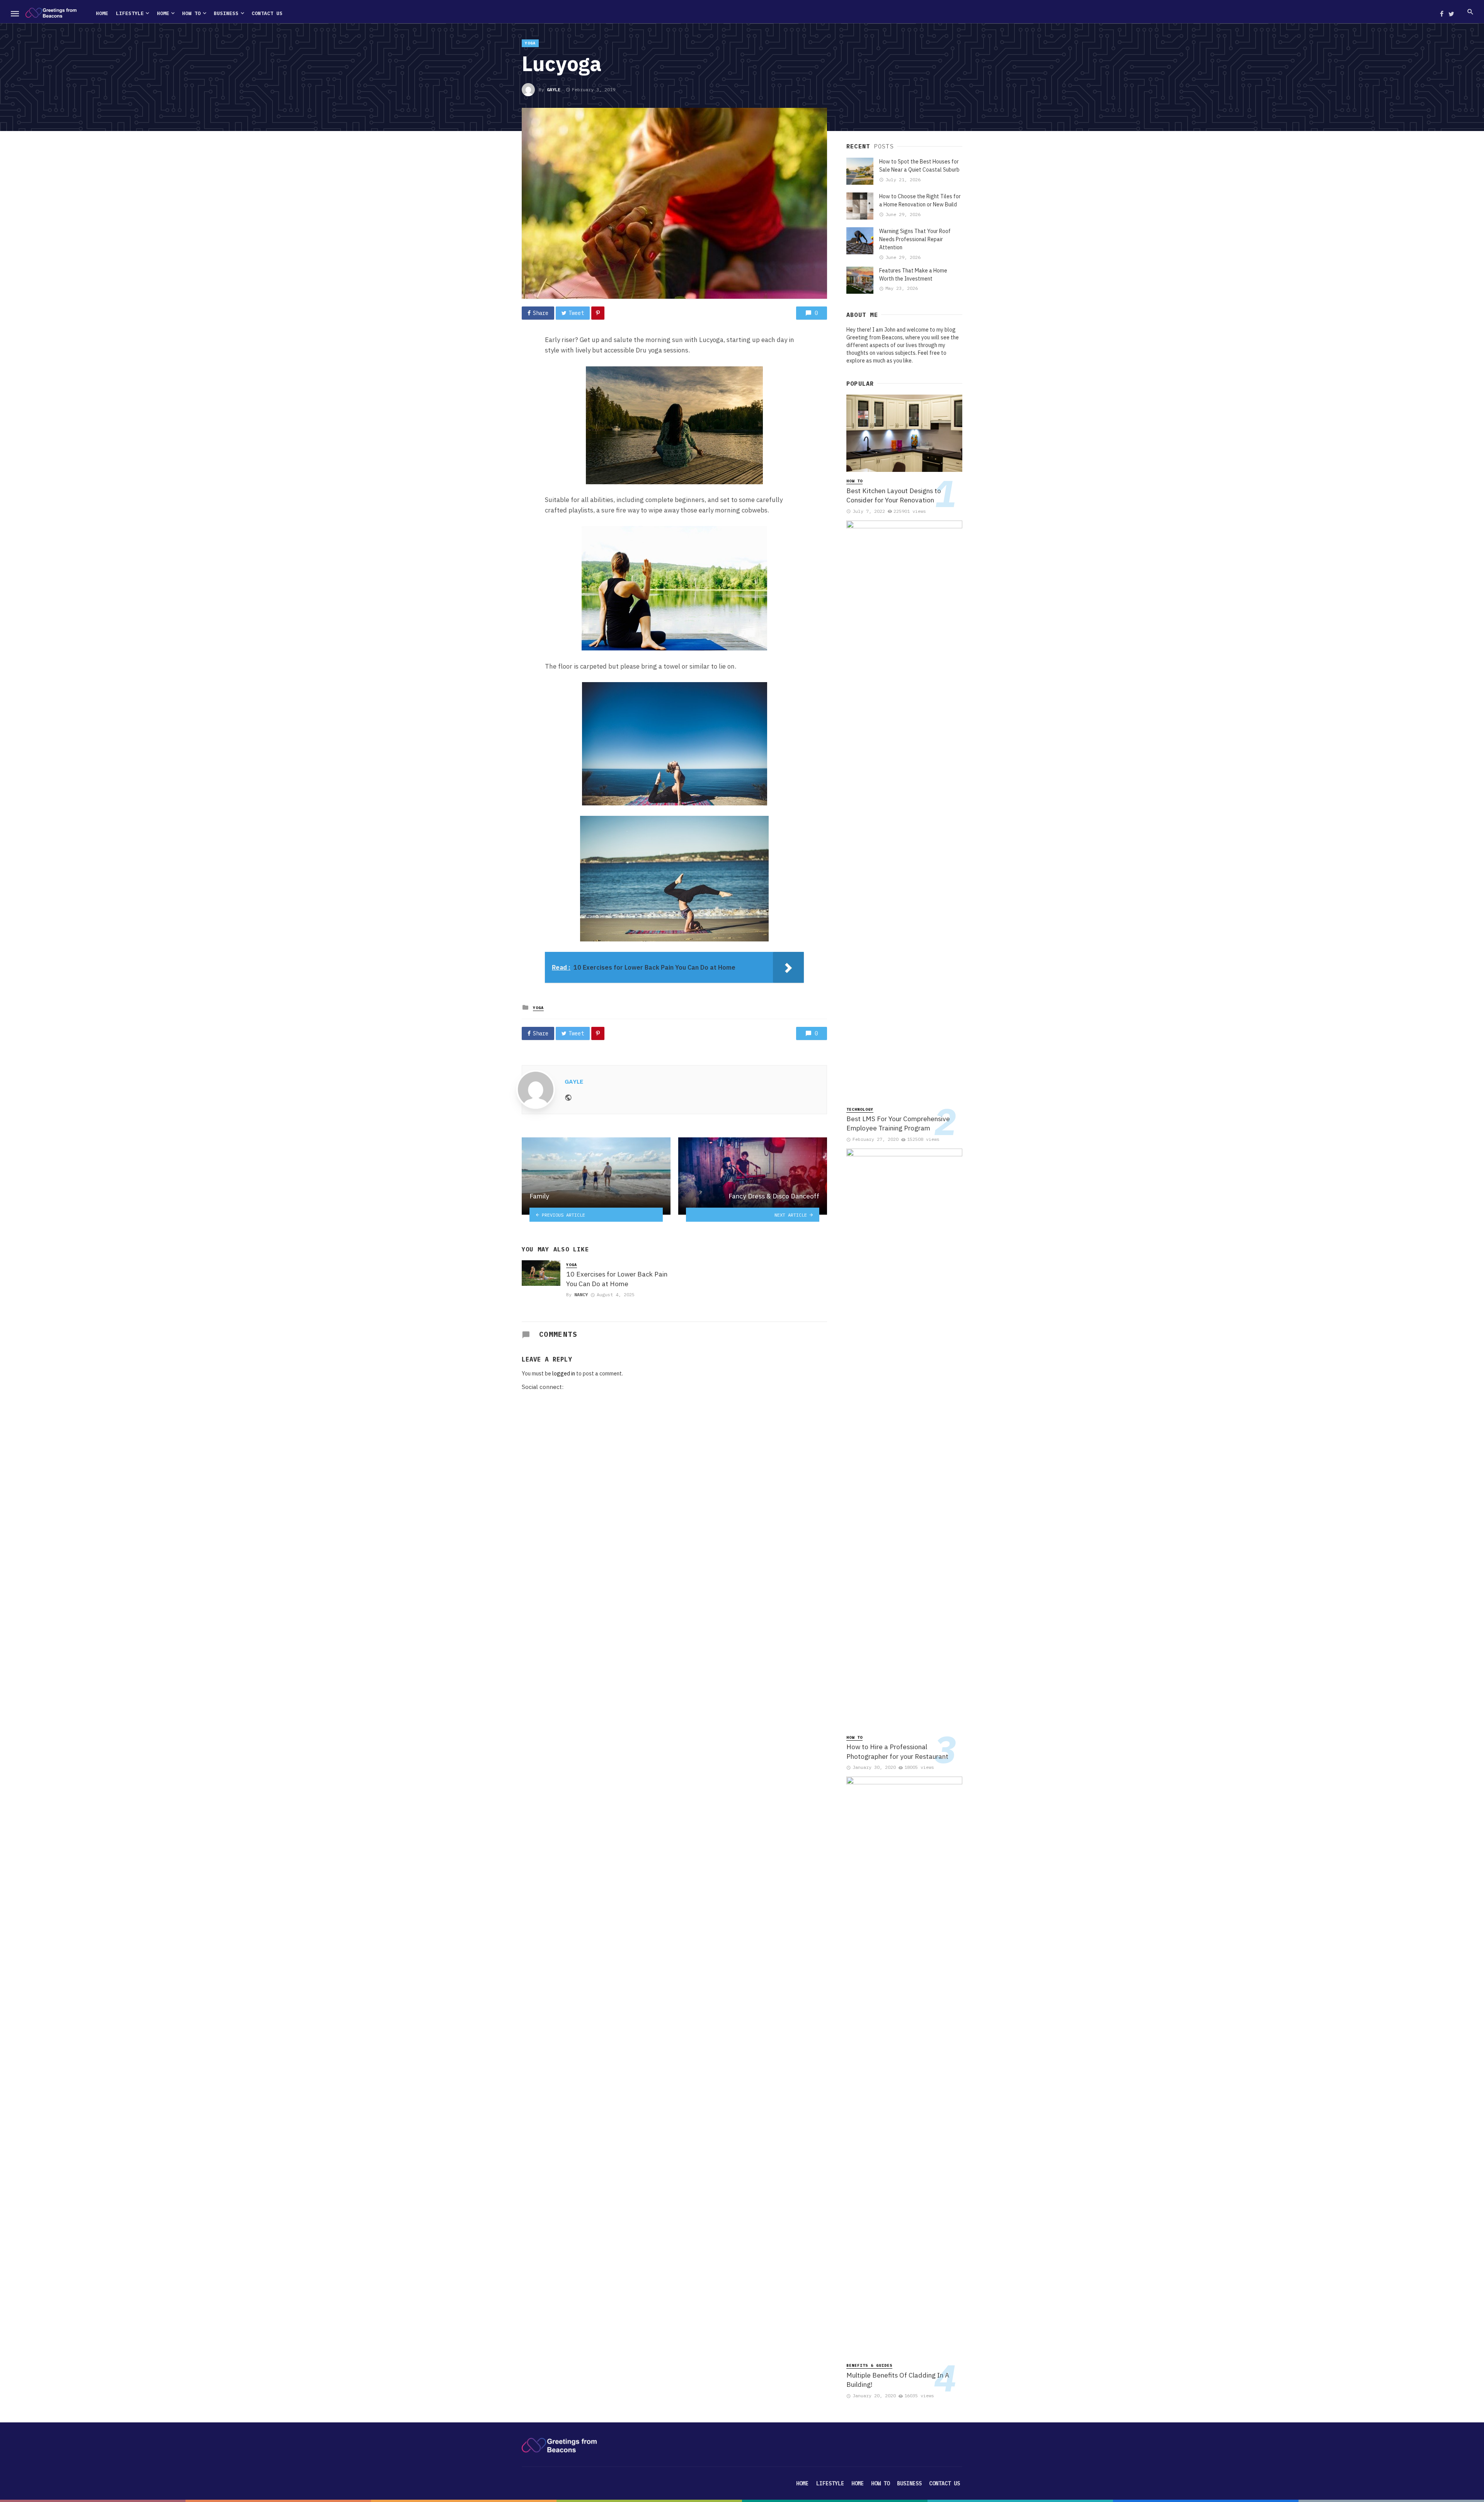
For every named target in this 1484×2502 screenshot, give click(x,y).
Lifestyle (130, 13)
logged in (564, 1374)
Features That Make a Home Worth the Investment (913, 275)
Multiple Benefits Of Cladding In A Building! (898, 2380)
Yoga (530, 43)
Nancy (581, 1294)
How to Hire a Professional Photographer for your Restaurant (897, 1751)
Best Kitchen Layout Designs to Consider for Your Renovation (894, 495)
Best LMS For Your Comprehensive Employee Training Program (898, 1123)
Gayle (554, 89)
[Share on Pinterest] (598, 313)
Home (102, 13)
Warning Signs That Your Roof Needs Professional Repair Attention (915, 239)
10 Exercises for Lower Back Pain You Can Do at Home (617, 1279)
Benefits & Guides (869, 2365)
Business (226, 13)
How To (191, 13)
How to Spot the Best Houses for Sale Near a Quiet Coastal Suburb (919, 166)
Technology (860, 1109)
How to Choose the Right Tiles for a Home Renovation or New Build (920, 200)
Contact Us (267, 13)
